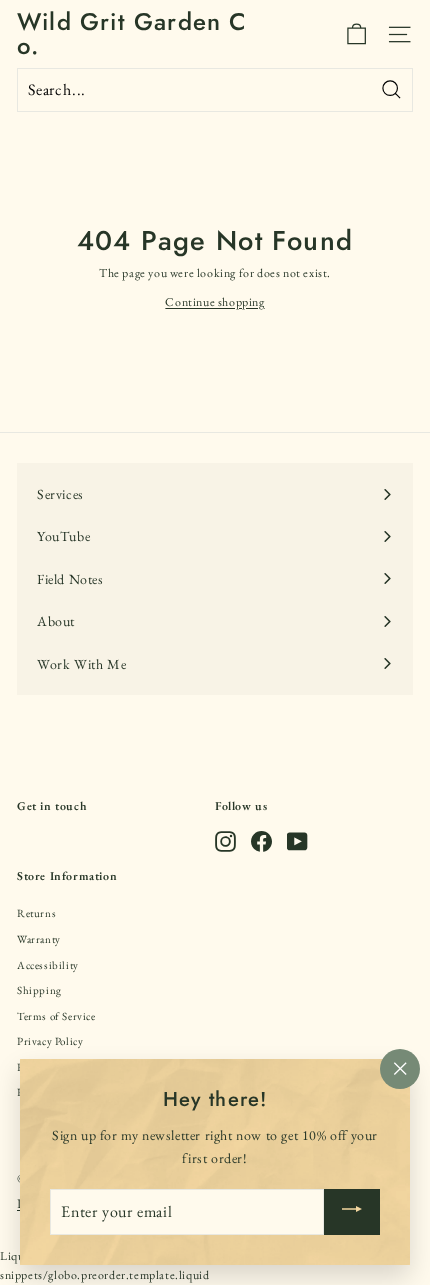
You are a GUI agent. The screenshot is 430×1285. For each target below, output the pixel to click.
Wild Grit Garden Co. (132, 34)
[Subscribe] (352, 1212)
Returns (36, 913)
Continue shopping (214, 302)
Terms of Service (56, 1016)
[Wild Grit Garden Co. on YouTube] (297, 841)
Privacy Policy (50, 1041)
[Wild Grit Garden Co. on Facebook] (261, 841)
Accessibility (48, 965)
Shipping (39, 990)
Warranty (39, 939)
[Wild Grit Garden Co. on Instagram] (225, 841)
